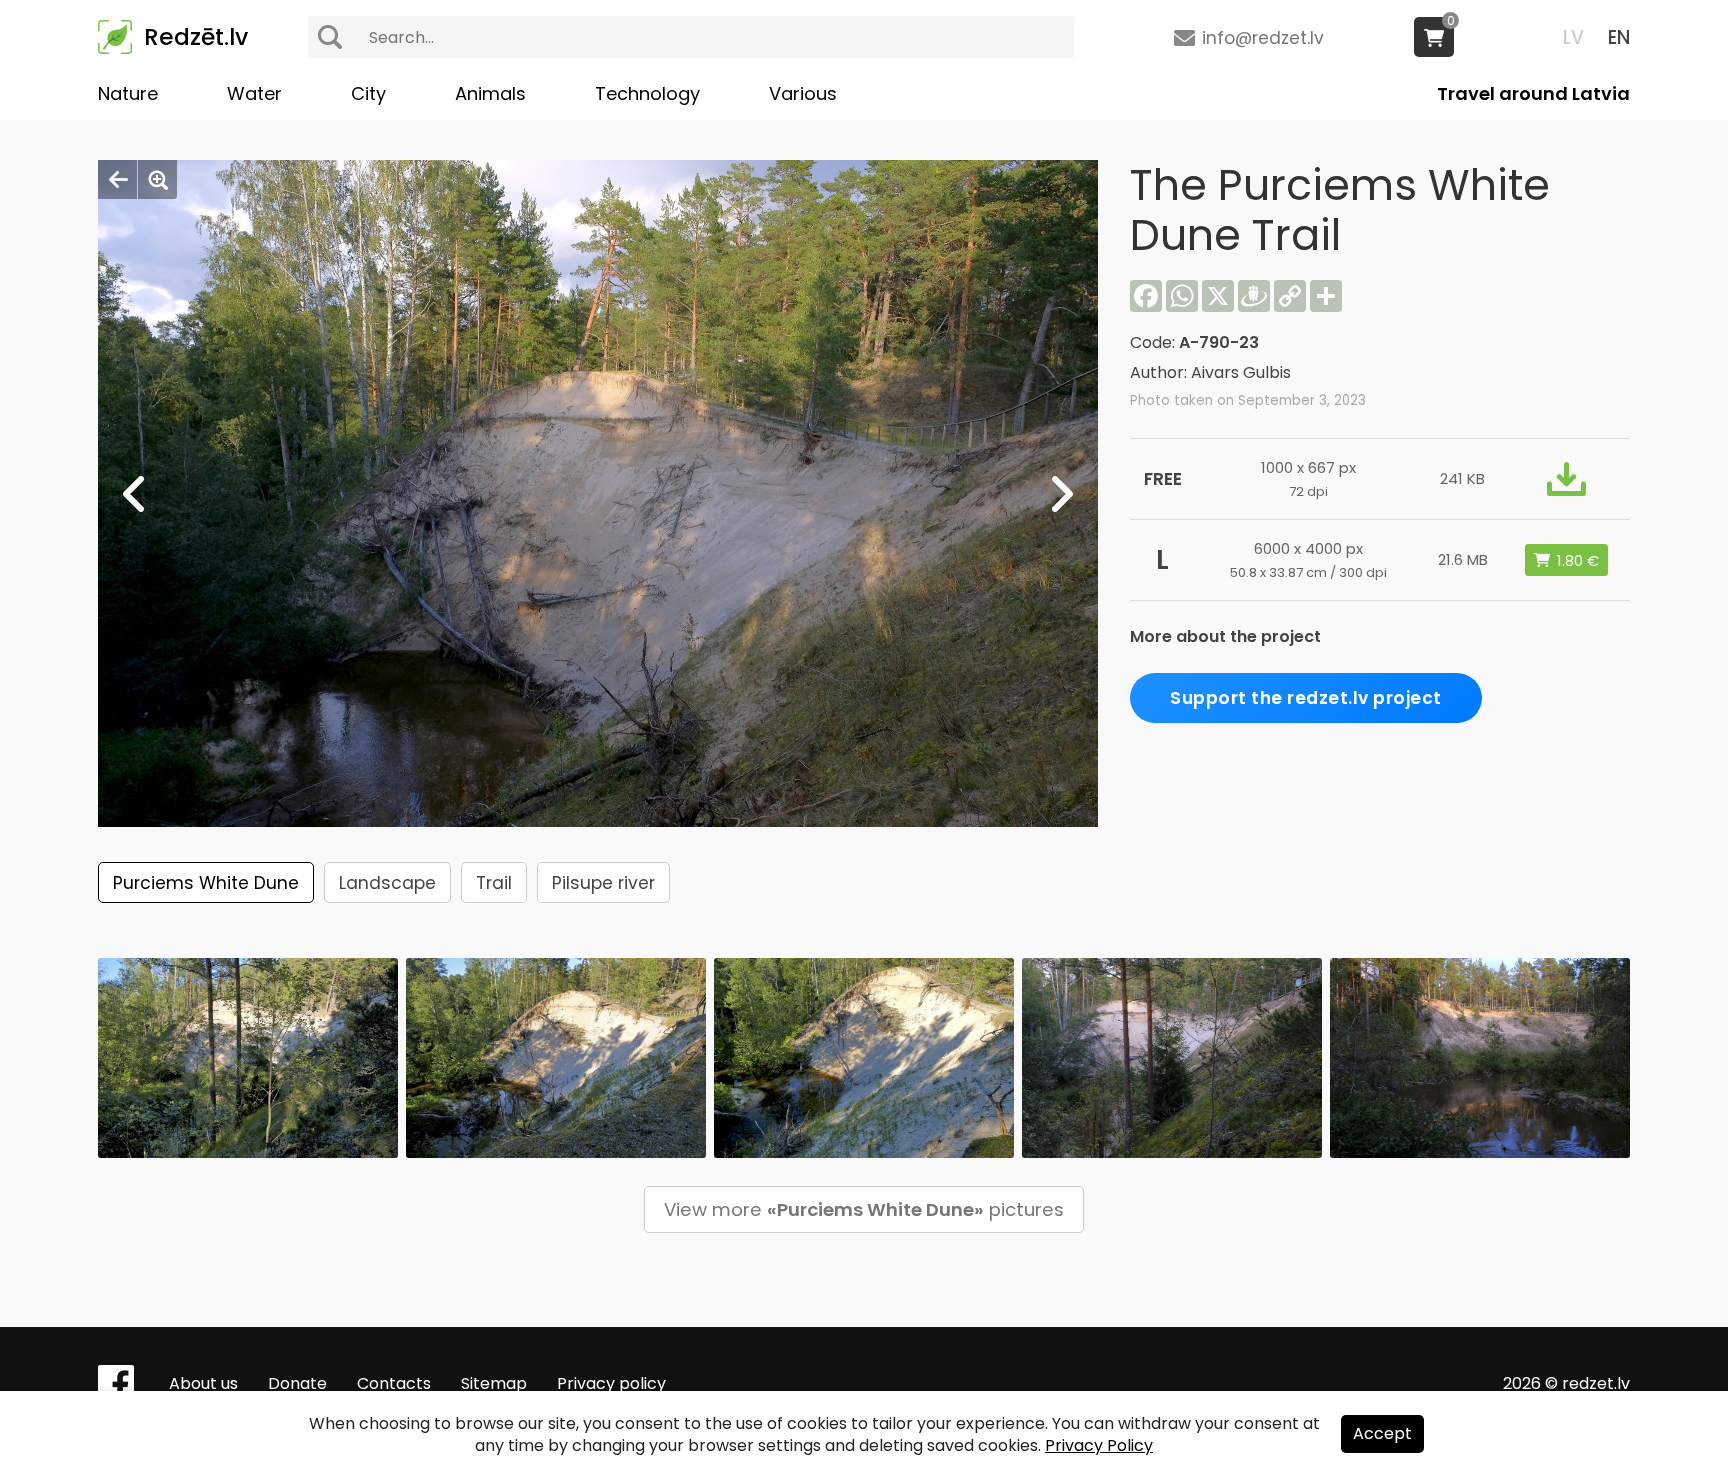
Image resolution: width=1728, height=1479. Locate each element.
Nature (128, 93)
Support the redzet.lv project (1306, 698)
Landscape (387, 883)
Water (254, 93)
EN (1619, 37)
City (368, 93)
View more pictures (864, 1209)
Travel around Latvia (1533, 93)
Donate (297, 1383)
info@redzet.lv (1263, 38)
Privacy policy (611, 1383)
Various (803, 93)
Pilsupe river (603, 883)
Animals (490, 93)
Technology (647, 93)
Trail (494, 883)
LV (1573, 37)
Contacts (394, 1383)
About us (203, 1383)
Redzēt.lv (196, 37)
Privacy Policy (1099, 1445)
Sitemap (494, 1383)
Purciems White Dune (206, 883)
